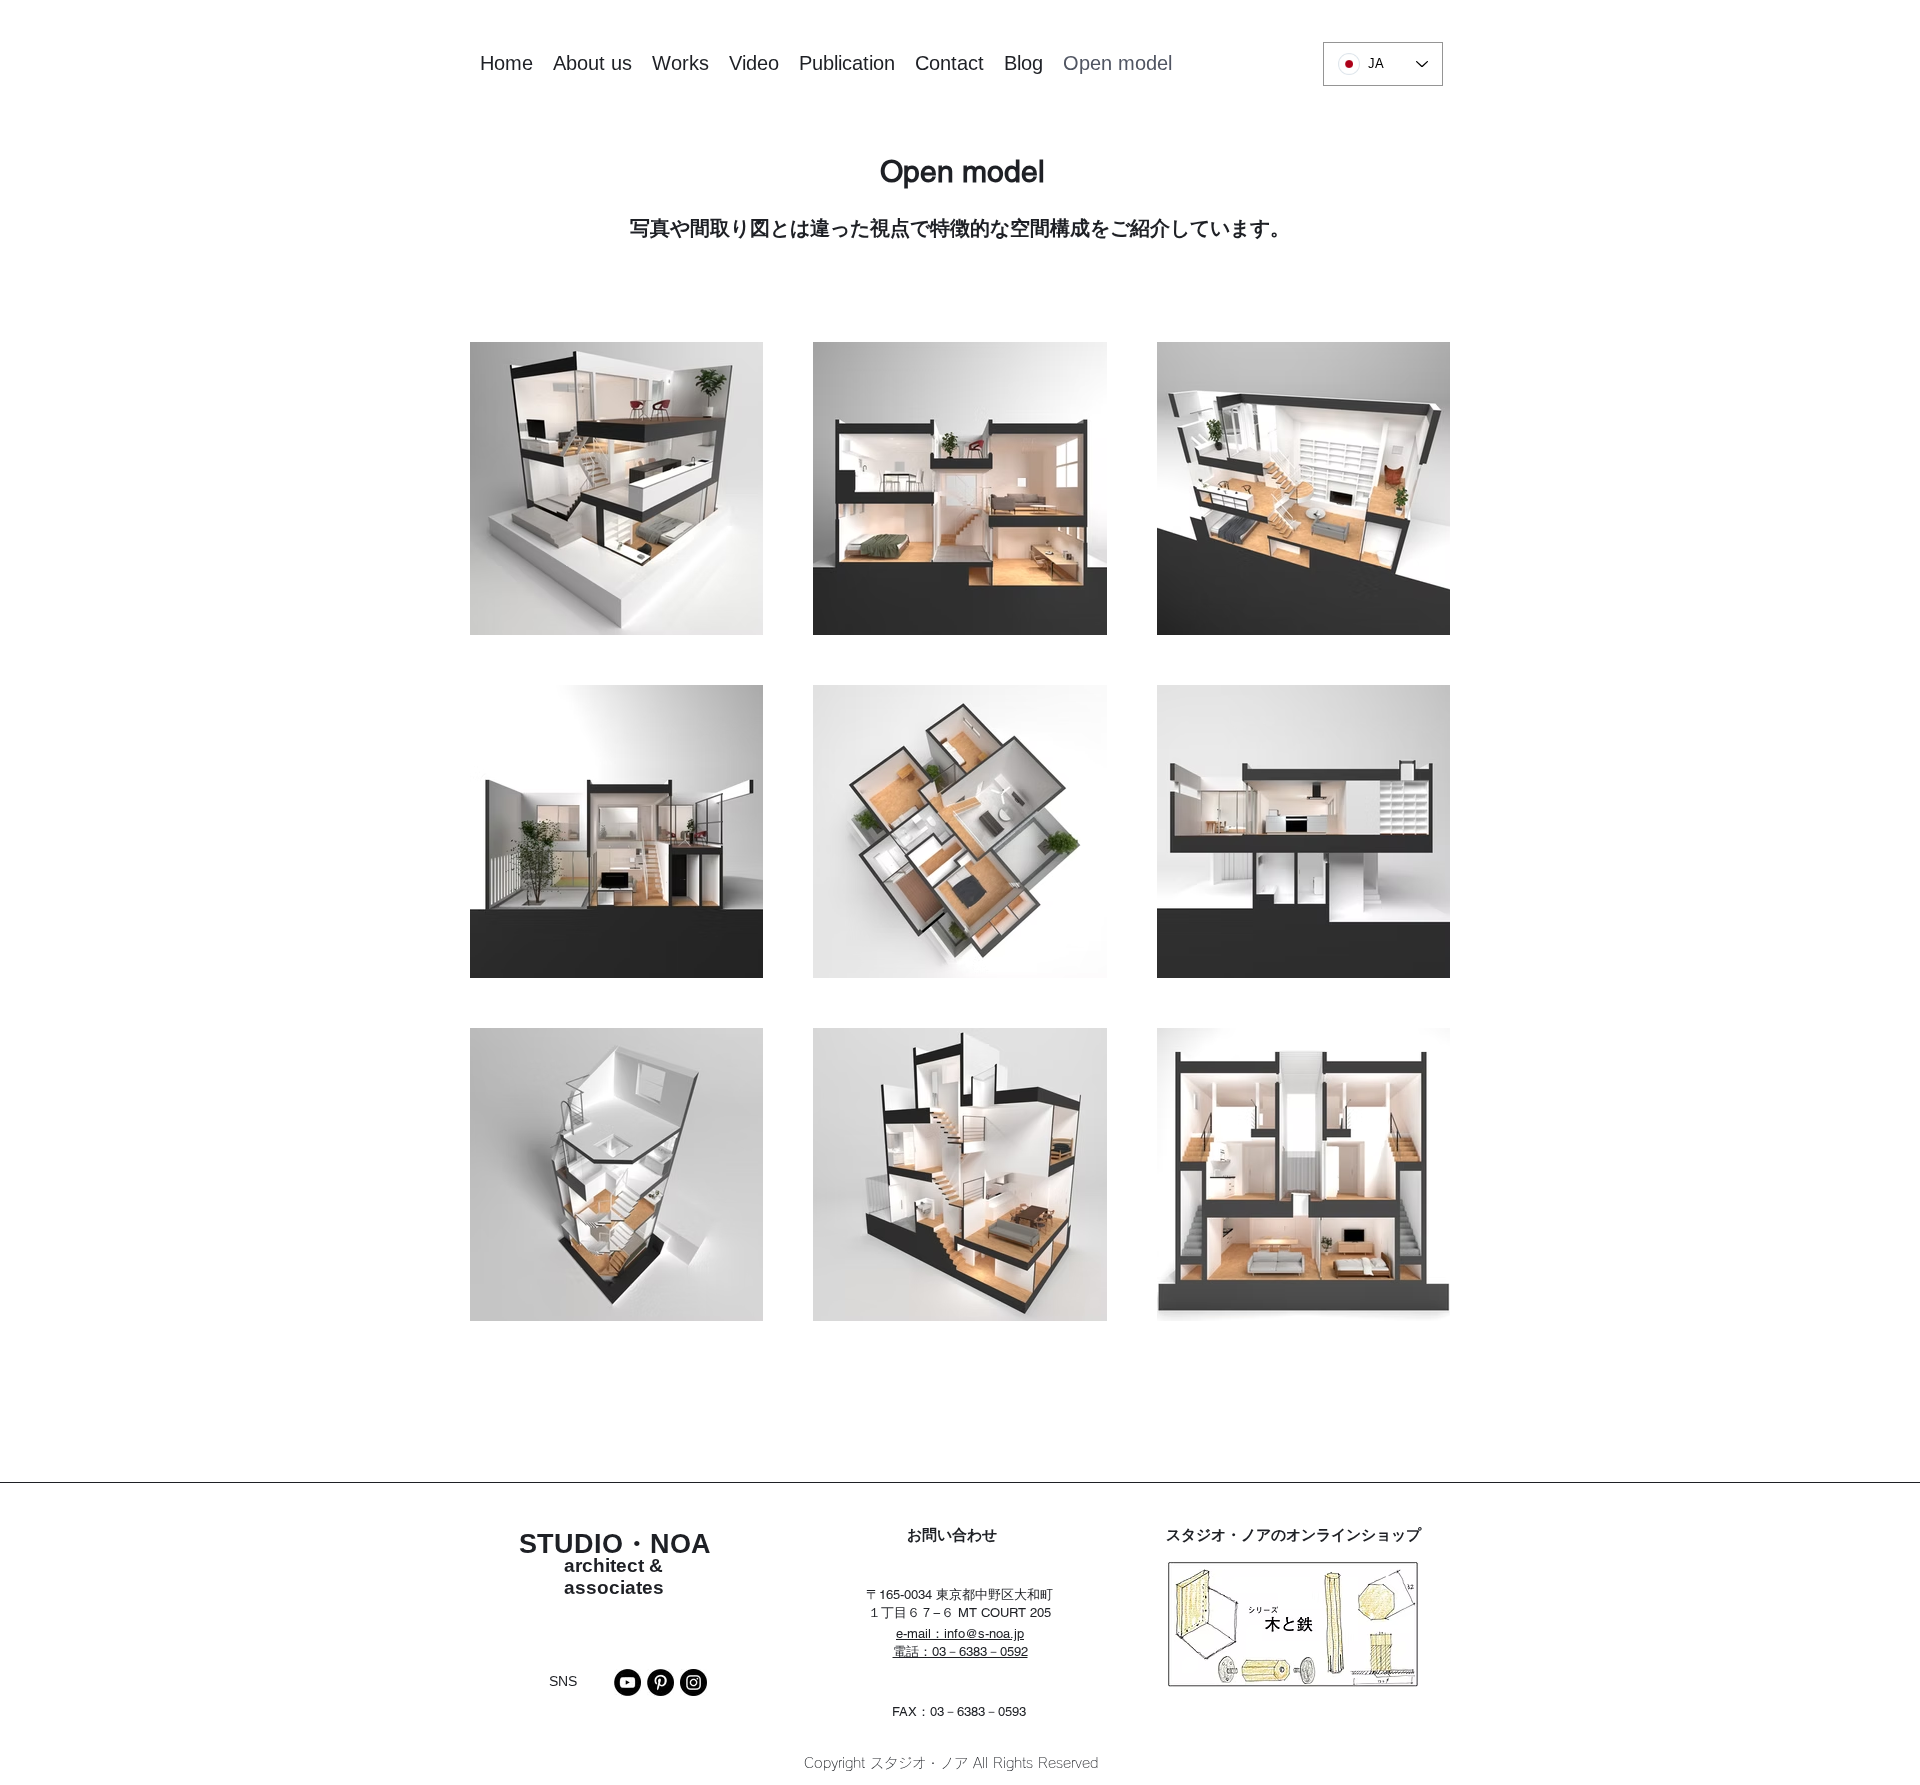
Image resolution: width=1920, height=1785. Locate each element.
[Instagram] (693, 1682)
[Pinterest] (660, 1682)
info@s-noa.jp (984, 1633)
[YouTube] (627, 1682)
